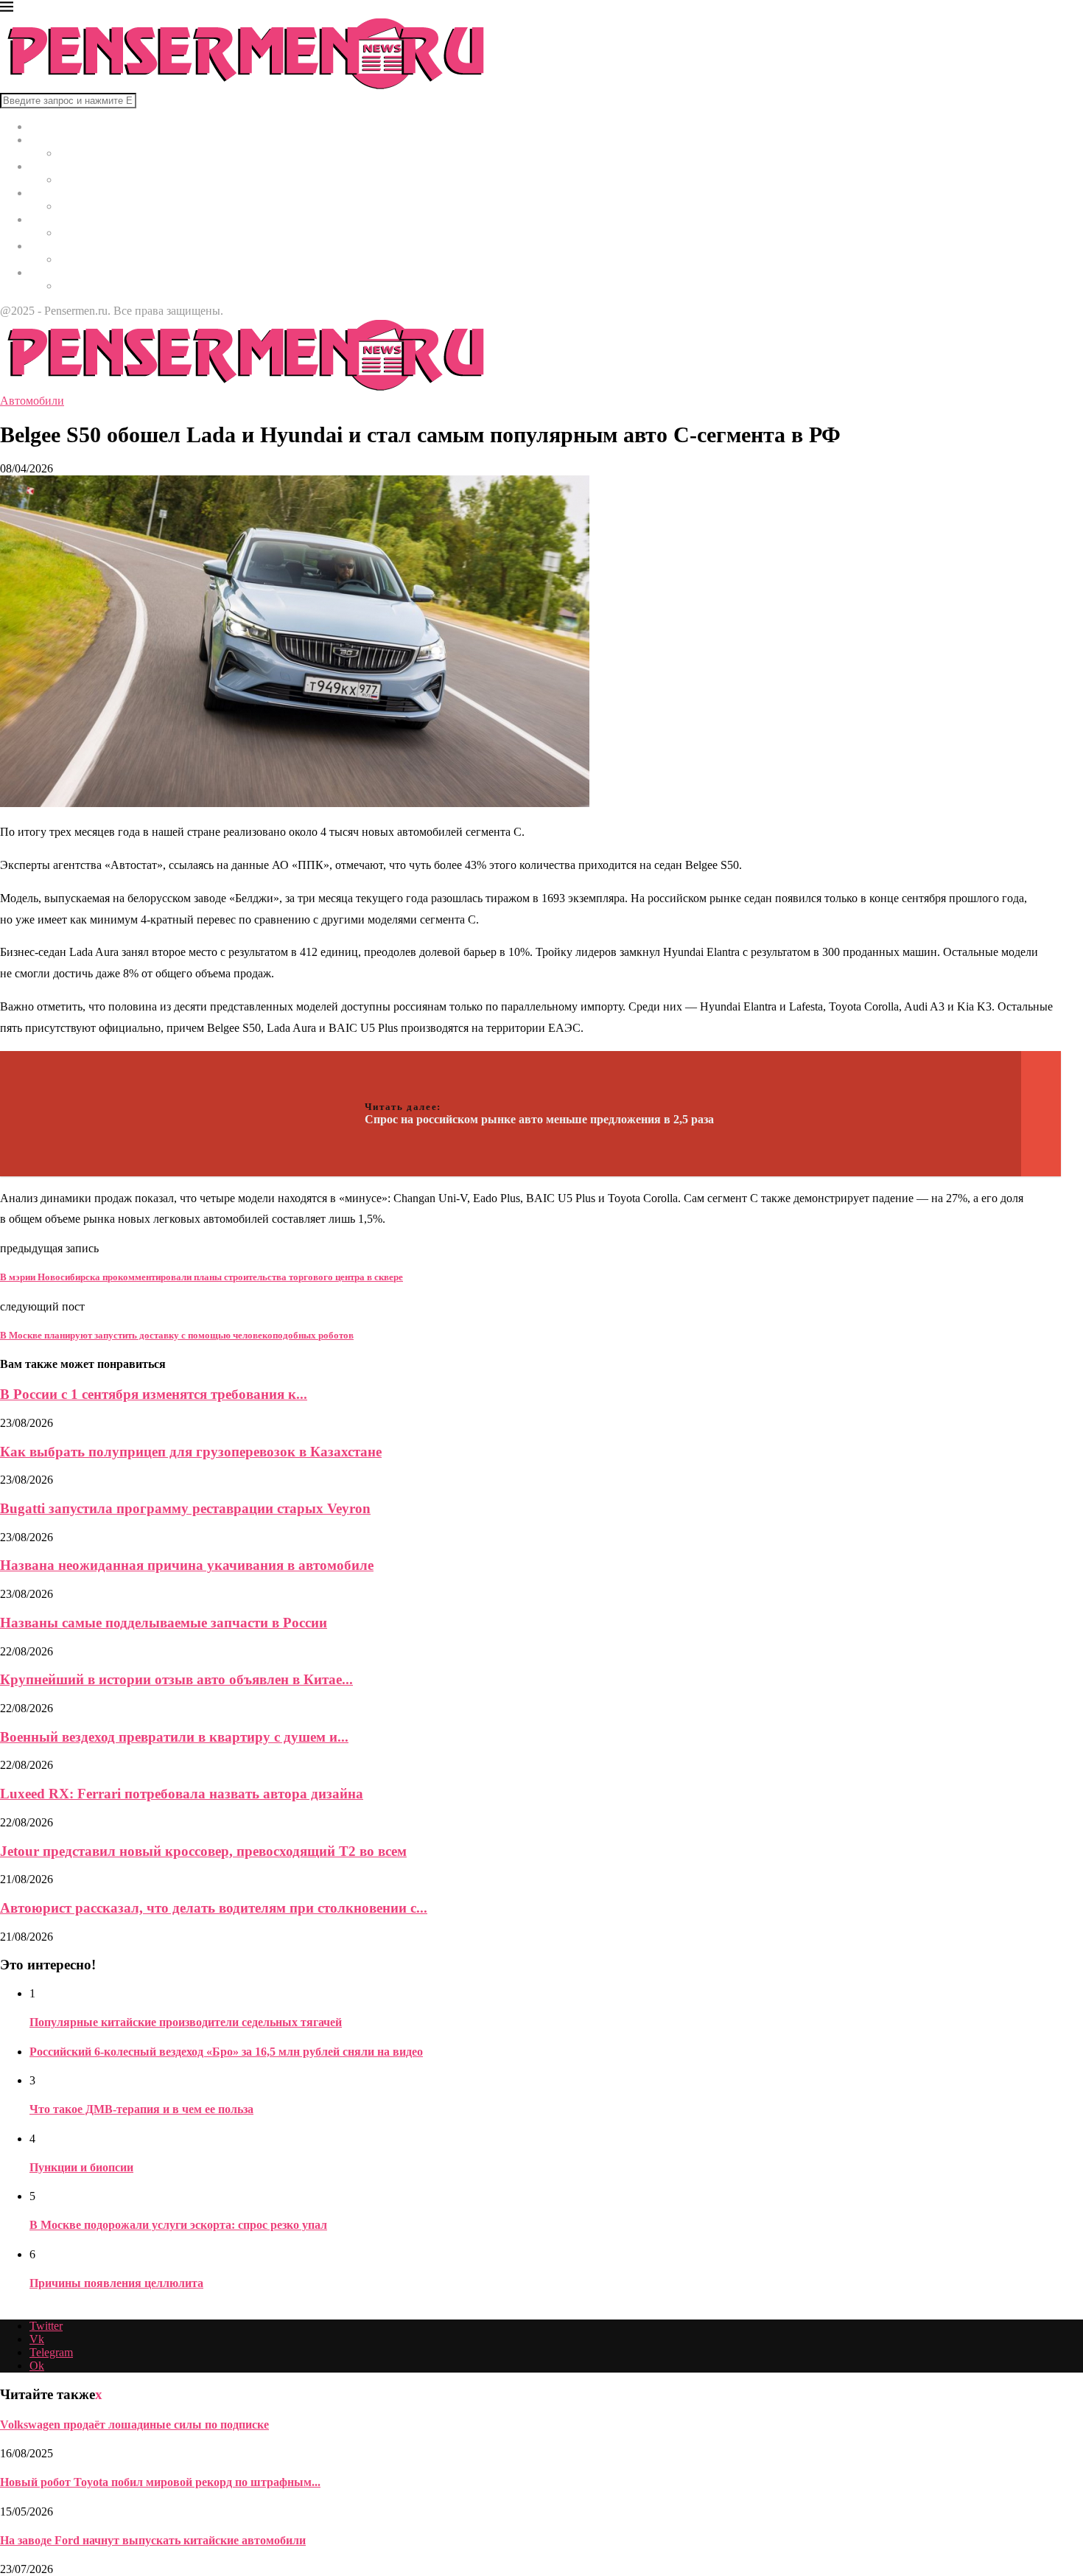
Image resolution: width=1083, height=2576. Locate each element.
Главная (49, 126)
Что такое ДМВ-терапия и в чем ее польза (141, 2109)
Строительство (67, 219)
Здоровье (52, 193)
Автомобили (62, 246)
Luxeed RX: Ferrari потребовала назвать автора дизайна (182, 1794)
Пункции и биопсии (81, 2167)
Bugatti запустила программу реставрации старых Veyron (185, 1508)
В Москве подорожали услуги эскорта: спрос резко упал (178, 2225)
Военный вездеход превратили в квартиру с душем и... (174, 1737)
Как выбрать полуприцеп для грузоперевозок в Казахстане (191, 1452)
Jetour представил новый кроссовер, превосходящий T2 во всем (203, 1851)
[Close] (7, 9)
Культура (52, 166)
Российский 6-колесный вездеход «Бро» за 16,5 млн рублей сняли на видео (226, 2052)
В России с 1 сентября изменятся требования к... (154, 1394)
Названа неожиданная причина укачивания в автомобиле (187, 1565)
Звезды (47, 272)
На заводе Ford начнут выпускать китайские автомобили (153, 2540)
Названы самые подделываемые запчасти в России (164, 1623)
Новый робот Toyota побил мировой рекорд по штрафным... (160, 2482)
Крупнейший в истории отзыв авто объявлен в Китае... (176, 1679)
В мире (48, 140)
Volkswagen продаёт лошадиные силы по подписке (134, 2425)
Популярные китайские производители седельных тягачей (186, 2022)
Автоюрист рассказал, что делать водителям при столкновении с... (214, 1908)
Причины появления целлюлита (116, 2283)
